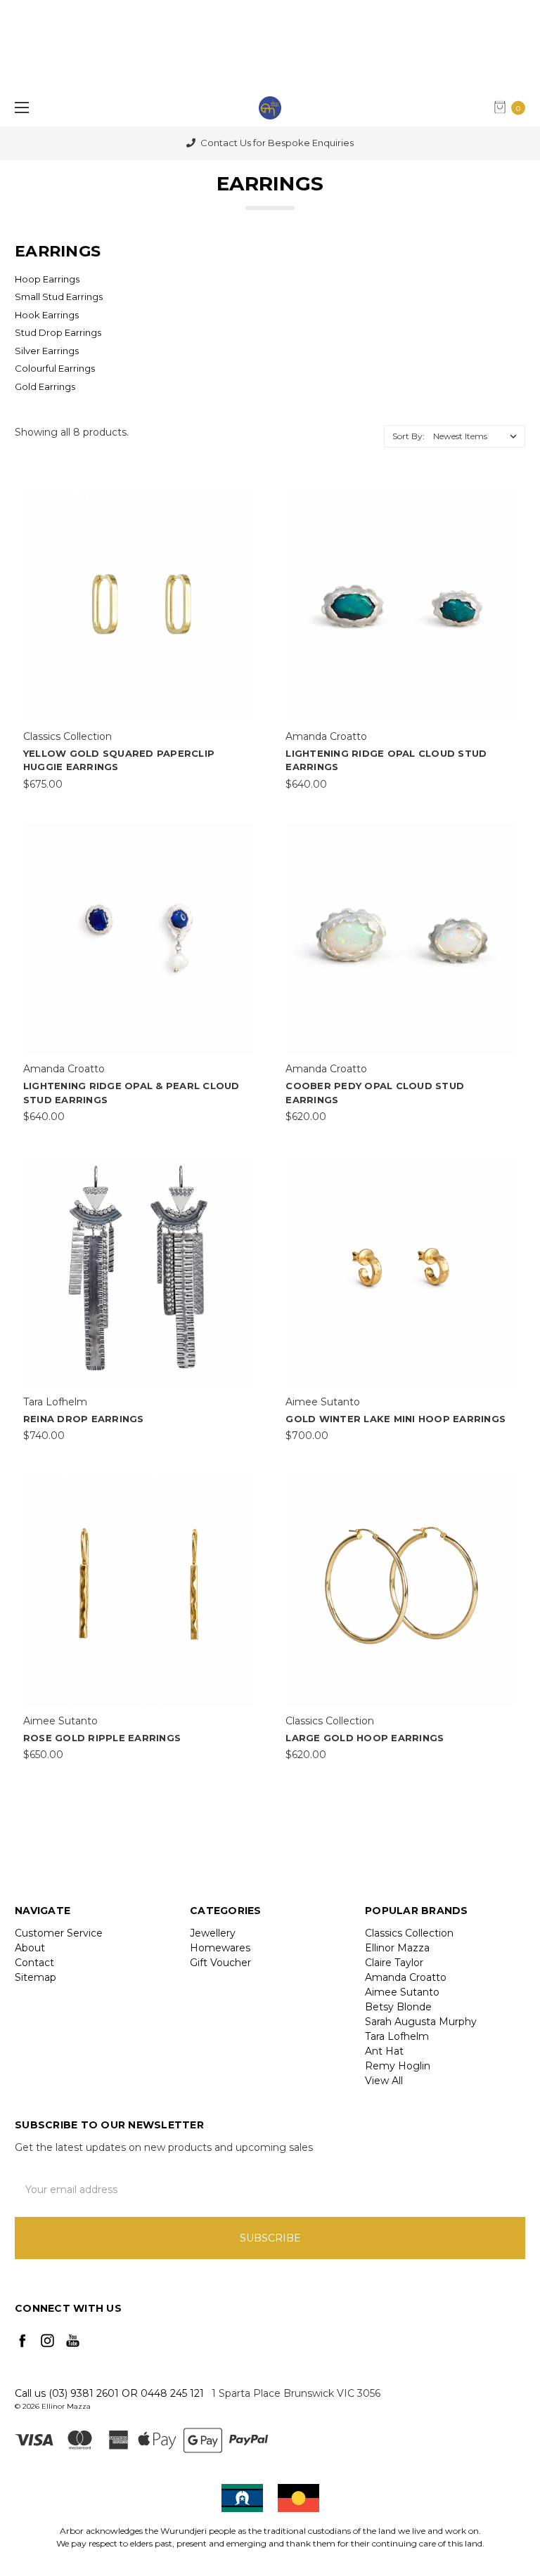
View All (384, 2081)
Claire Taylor (394, 1963)
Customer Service (59, 1933)
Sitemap (36, 1977)
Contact (34, 1963)
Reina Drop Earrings (84, 1419)
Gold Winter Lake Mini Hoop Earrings (396, 1419)
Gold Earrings (45, 386)
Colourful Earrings (55, 368)
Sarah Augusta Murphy (421, 2022)
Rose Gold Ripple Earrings (102, 1738)
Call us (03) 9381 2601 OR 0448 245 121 (109, 2393)
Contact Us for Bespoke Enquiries (276, 143)
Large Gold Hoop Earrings (365, 1738)
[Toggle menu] (19, 107)
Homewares (220, 1948)
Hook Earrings (47, 315)
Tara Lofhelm (397, 2036)
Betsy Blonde (398, 2007)
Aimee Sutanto (402, 1992)
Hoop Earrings (47, 279)
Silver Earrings (47, 351)
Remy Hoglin (398, 2066)
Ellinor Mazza (397, 1948)
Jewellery (213, 1933)
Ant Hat (384, 2051)
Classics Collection (409, 1933)
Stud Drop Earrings (58, 332)
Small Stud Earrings (59, 297)
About (30, 1948)
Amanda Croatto (406, 1977)
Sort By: (409, 436)
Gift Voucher (220, 1963)
